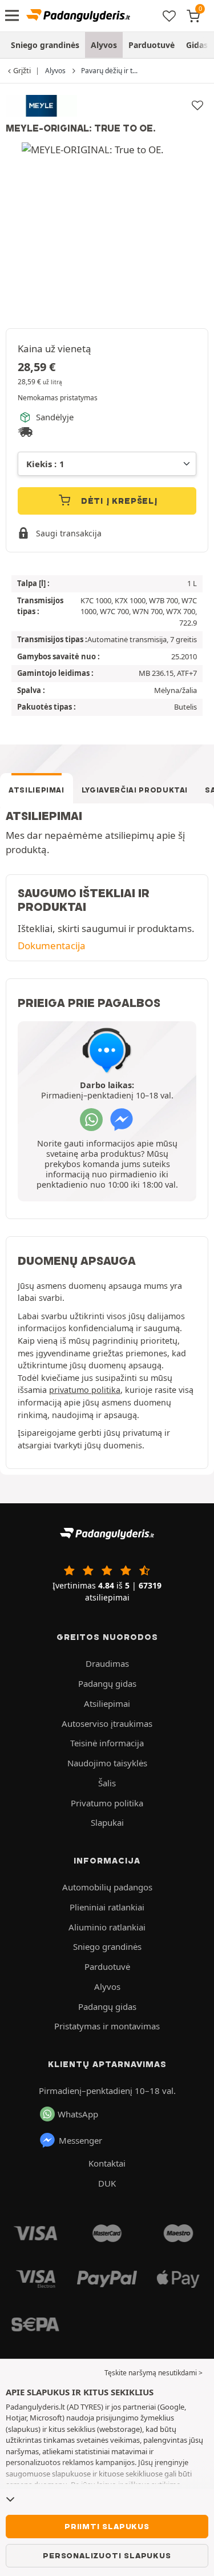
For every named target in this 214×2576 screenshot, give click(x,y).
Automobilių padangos (107, 1887)
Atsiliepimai (37, 790)
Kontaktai (107, 2163)
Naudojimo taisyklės (107, 1763)
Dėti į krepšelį (118, 501)
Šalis (107, 1783)
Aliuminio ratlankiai (107, 1927)
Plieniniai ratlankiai (107, 1907)
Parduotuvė (152, 45)
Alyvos (104, 45)
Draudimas (107, 1663)
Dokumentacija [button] (52, 945)
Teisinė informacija (107, 1743)
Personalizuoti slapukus (107, 2555)
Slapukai (107, 1822)
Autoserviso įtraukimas (107, 1723)
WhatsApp (78, 2114)
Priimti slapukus (107, 2526)
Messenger (80, 2140)
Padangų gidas (107, 1683)
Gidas (197, 45)
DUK (107, 2183)
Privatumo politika (107, 1803)
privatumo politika (85, 1390)
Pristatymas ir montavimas (107, 2026)
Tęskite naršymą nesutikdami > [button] (154, 2373)
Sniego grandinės (45, 45)
